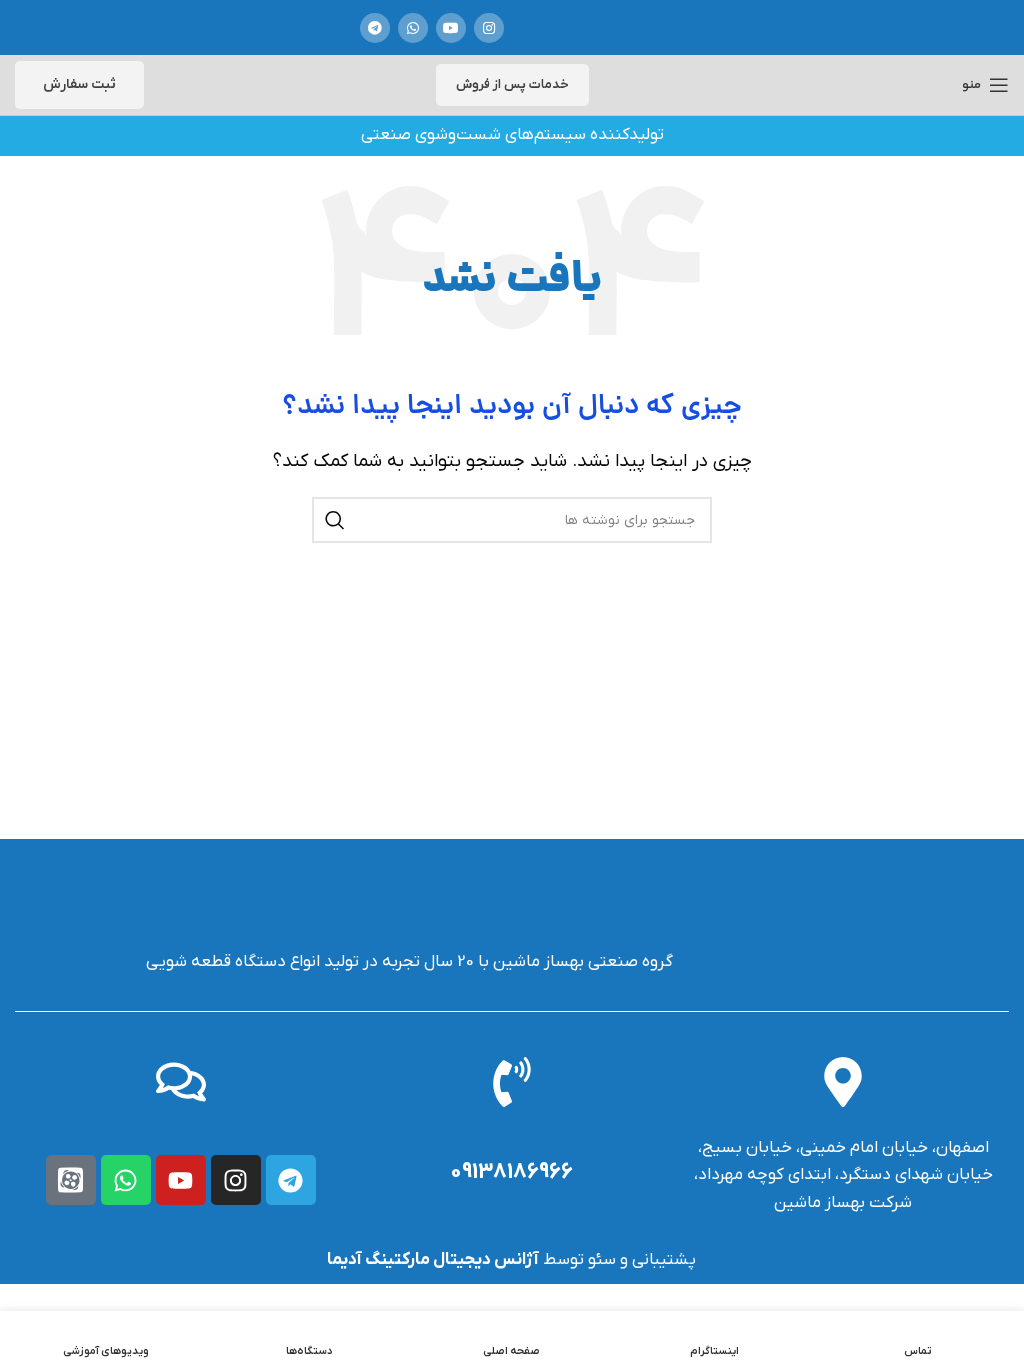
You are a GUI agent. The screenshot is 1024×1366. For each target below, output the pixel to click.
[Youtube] (181, 1180)
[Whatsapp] (126, 1180)
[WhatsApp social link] (413, 28)
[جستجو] (335, 520)
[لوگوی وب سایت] (594, 27)
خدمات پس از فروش (512, 84)
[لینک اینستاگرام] (489, 28)
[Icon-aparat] (71, 1180)
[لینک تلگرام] (375, 28)
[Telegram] (291, 1180)
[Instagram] (236, 1180)
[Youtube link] (451, 28)
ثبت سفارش (79, 84)
